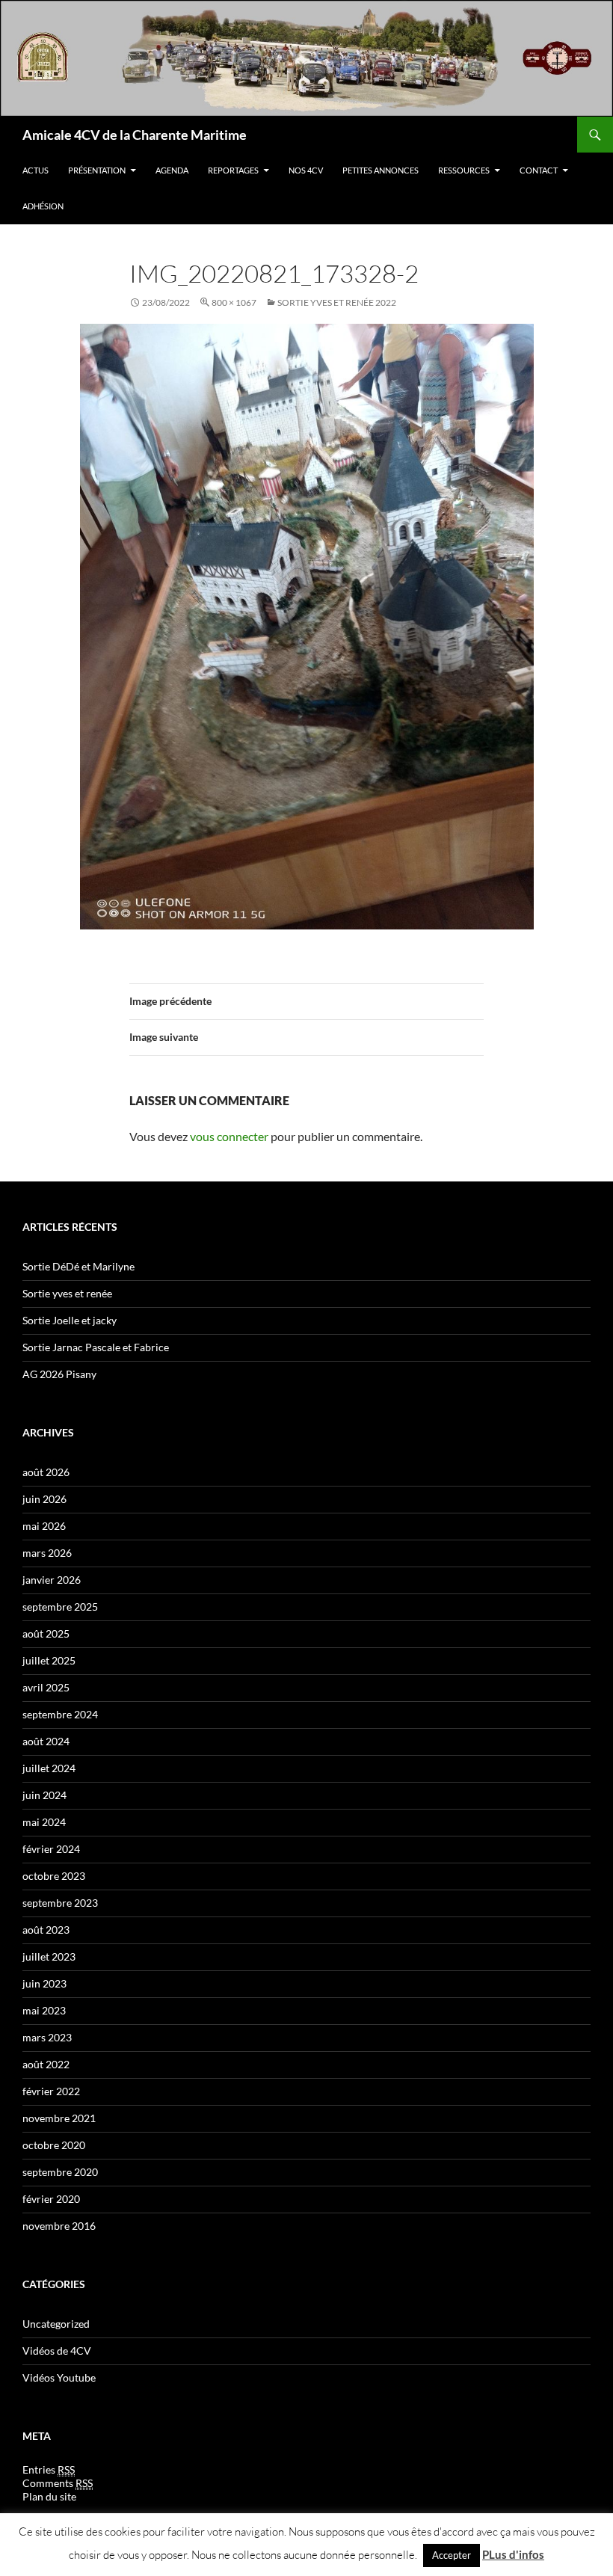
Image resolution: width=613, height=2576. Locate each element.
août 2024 (46, 1741)
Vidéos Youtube (59, 2377)
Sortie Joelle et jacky (70, 1320)
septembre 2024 (60, 1714)
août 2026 (46, 1472)
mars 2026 (47, 1553)
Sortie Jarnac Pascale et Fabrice (96, 1347)
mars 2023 (47, 2037)
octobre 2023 (54, 1876)
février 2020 (51, 2199)
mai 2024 (44, 1822)
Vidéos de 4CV (57, 2351)
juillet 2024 (49, 1768)
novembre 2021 (59, 2118)
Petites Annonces (381, 170)
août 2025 (46, 1633)
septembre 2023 (60, 1903)
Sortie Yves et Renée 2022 (337, 302)
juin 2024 (44, 1795)
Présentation (97, 170)
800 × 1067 (234, 302)
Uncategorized (56, 2324)
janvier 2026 (52, 1580)
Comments (58, 2483)
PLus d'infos (513, 2554)
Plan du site (49, 2496)
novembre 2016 (59, 2226)
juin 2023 (44, 1983)
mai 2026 (44, 1526)
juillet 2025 (49, 1660)
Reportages (233, 170)
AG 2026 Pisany (59, 1374)
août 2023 (46, 1930)
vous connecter (229, 1136)
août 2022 (46, 2064)
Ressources (464, 170)
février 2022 (51, 2091)
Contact (539, 170)
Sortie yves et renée (67, 1293)
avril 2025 (46, 1687)
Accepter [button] (452, 2555)
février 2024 (51, 1849)
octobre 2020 (54, 2145)
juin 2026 (44, 1499)
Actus (36, 170)
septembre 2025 (60, 1607)
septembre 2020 (60, 2172)
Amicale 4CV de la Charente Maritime (135, 135)
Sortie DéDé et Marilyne (78, 1266)
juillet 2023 (49, 1956)
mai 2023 (44, 2010)
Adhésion (43, 206)
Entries (49, 2469)
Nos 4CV (306, 170)
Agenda (172, 170)
